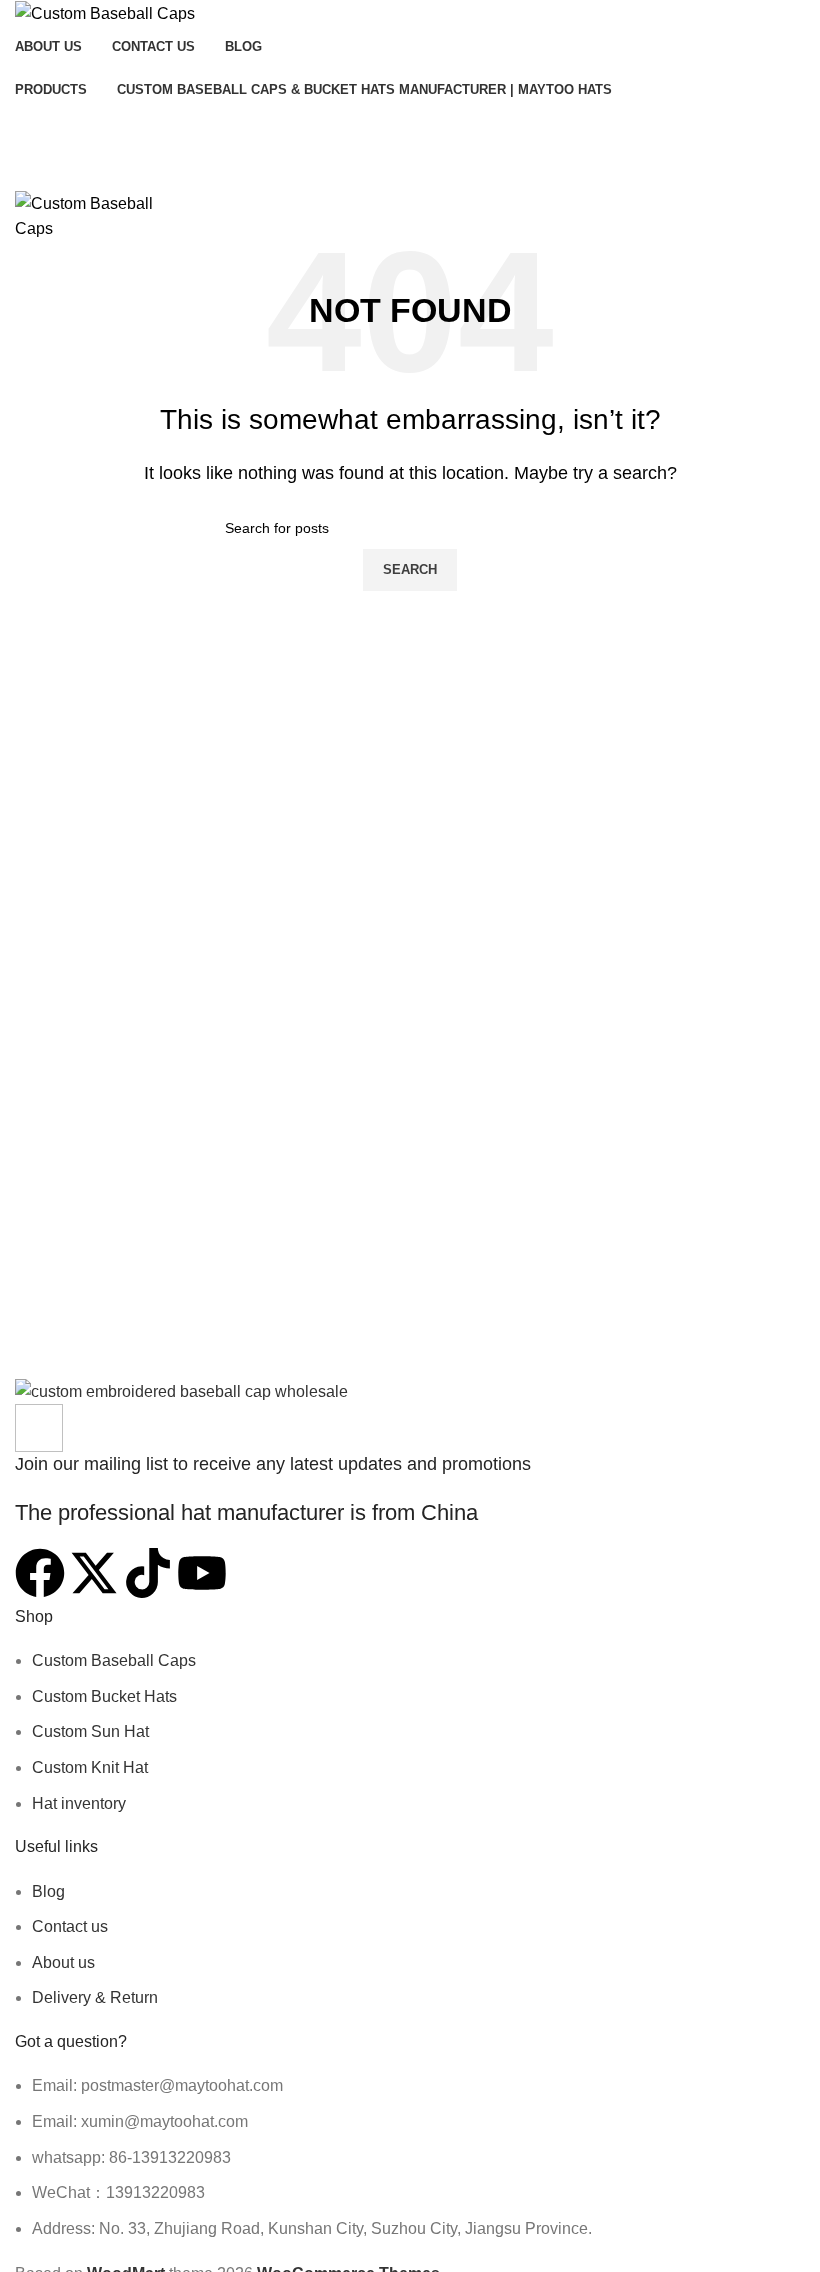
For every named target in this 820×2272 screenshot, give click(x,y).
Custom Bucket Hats (104, 1696)
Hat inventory (79, 1803)
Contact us (70, 1926)
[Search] (410, 131)
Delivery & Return (95, 1997)
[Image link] (181, 1390)
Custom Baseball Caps (114, 1660)
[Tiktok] (148, 1573)
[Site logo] (105, 12)
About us (63, 1962)
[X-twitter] (94, 1573)
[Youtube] (202, 1573)
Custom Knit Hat (90, 1767)
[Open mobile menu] (410, 171)
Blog (48, 1891)
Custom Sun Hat (90, 1731)
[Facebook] (40, 1573)
